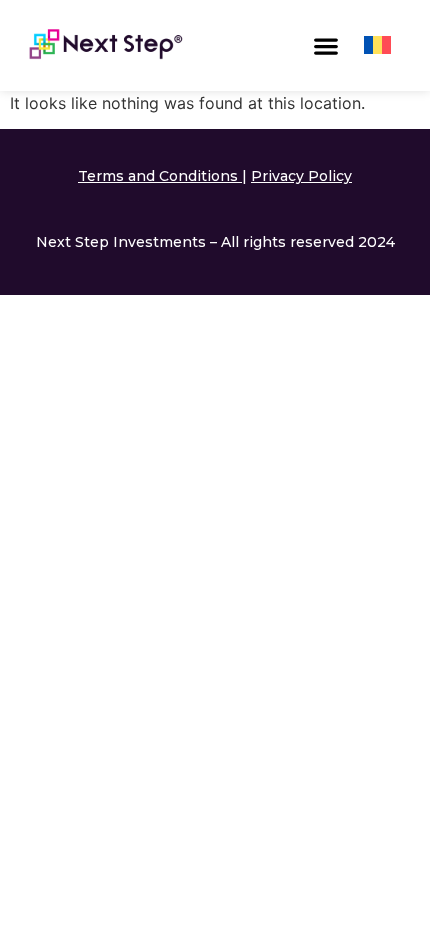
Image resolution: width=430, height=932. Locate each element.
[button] (326, 45)
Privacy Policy (301, 176)
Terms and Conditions (158, 176)
